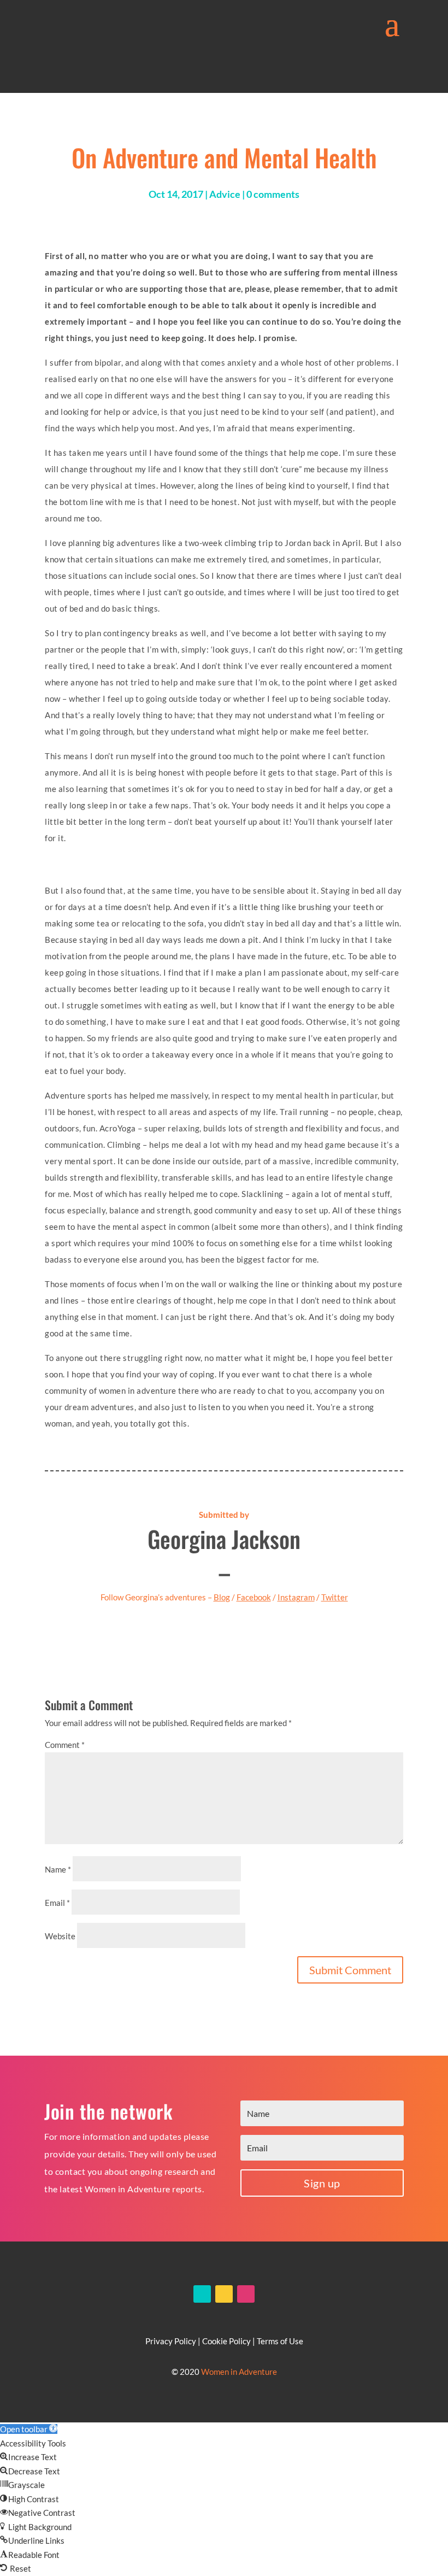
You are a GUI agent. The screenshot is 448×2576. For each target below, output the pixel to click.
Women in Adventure (239, 2372)
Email (57, 1903)
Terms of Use (280, 2341)
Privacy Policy (171, 2341)
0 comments (273, 194)
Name (58, 1869)
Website (60, 1936)
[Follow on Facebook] (202, 2294)
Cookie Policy (226, 2341)
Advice (225, 194)
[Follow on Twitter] (224, 2294)
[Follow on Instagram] (246, 2294)
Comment (65, 1745)
